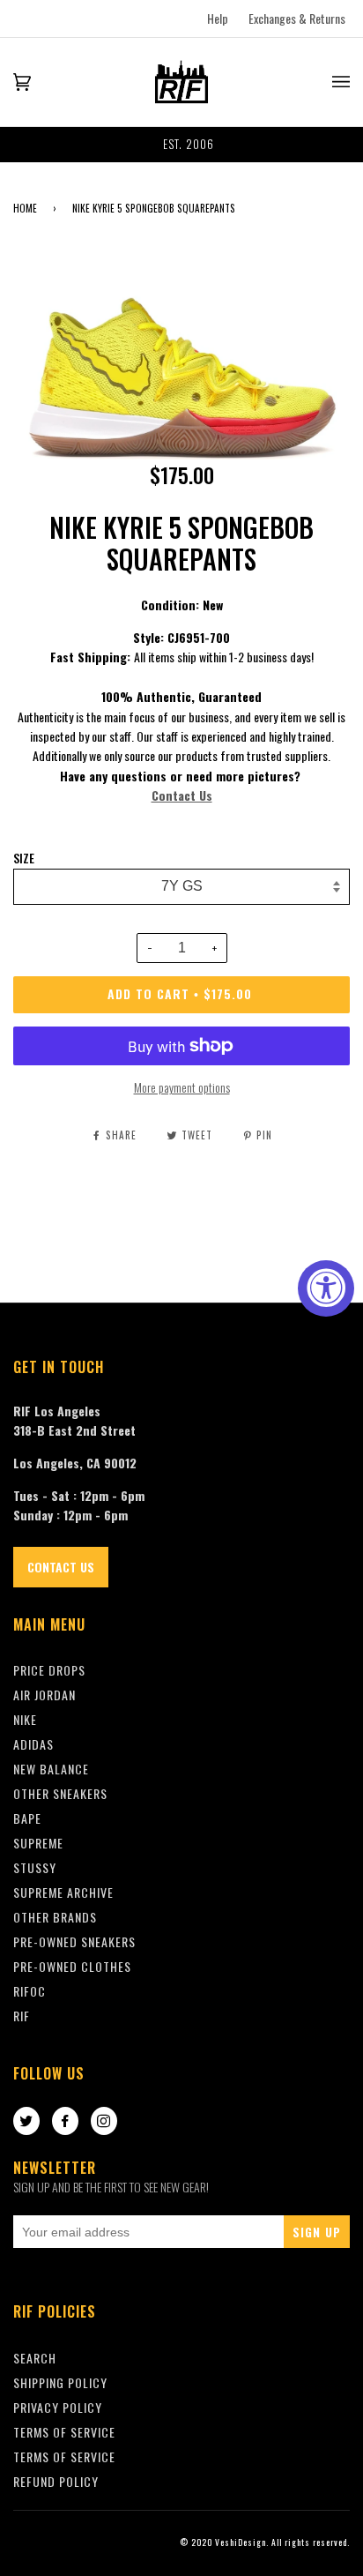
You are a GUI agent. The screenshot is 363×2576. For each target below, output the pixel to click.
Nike (25, 1719)
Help (218, 18)
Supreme (38, 1843)
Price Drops (49, 1670)
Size (24, 858)
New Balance (51, 1769)
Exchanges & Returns (297, 18)
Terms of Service (64, 2457)
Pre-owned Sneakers (74, 1941)
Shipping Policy (60, 2382)
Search (35, 2358)
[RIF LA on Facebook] (65, 2122)
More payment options (182, 1087)
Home (25, 208)
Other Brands (55, 1917)
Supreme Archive (63, 1892)
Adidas (33, 1744)
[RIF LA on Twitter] (26, 2122)
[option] (181, 145)
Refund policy (56, 2481)
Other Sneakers (60, 1793)
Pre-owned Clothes (72, 1966)
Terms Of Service (64, 2432)
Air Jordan (44, 1695)
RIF (22, 2016)
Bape (27, 1818)
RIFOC (30, 1991)
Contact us (61, 1567)
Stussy (35, 1867)
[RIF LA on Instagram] (104, 2122)
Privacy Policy (58, 2407)
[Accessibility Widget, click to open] (326, 1288)
